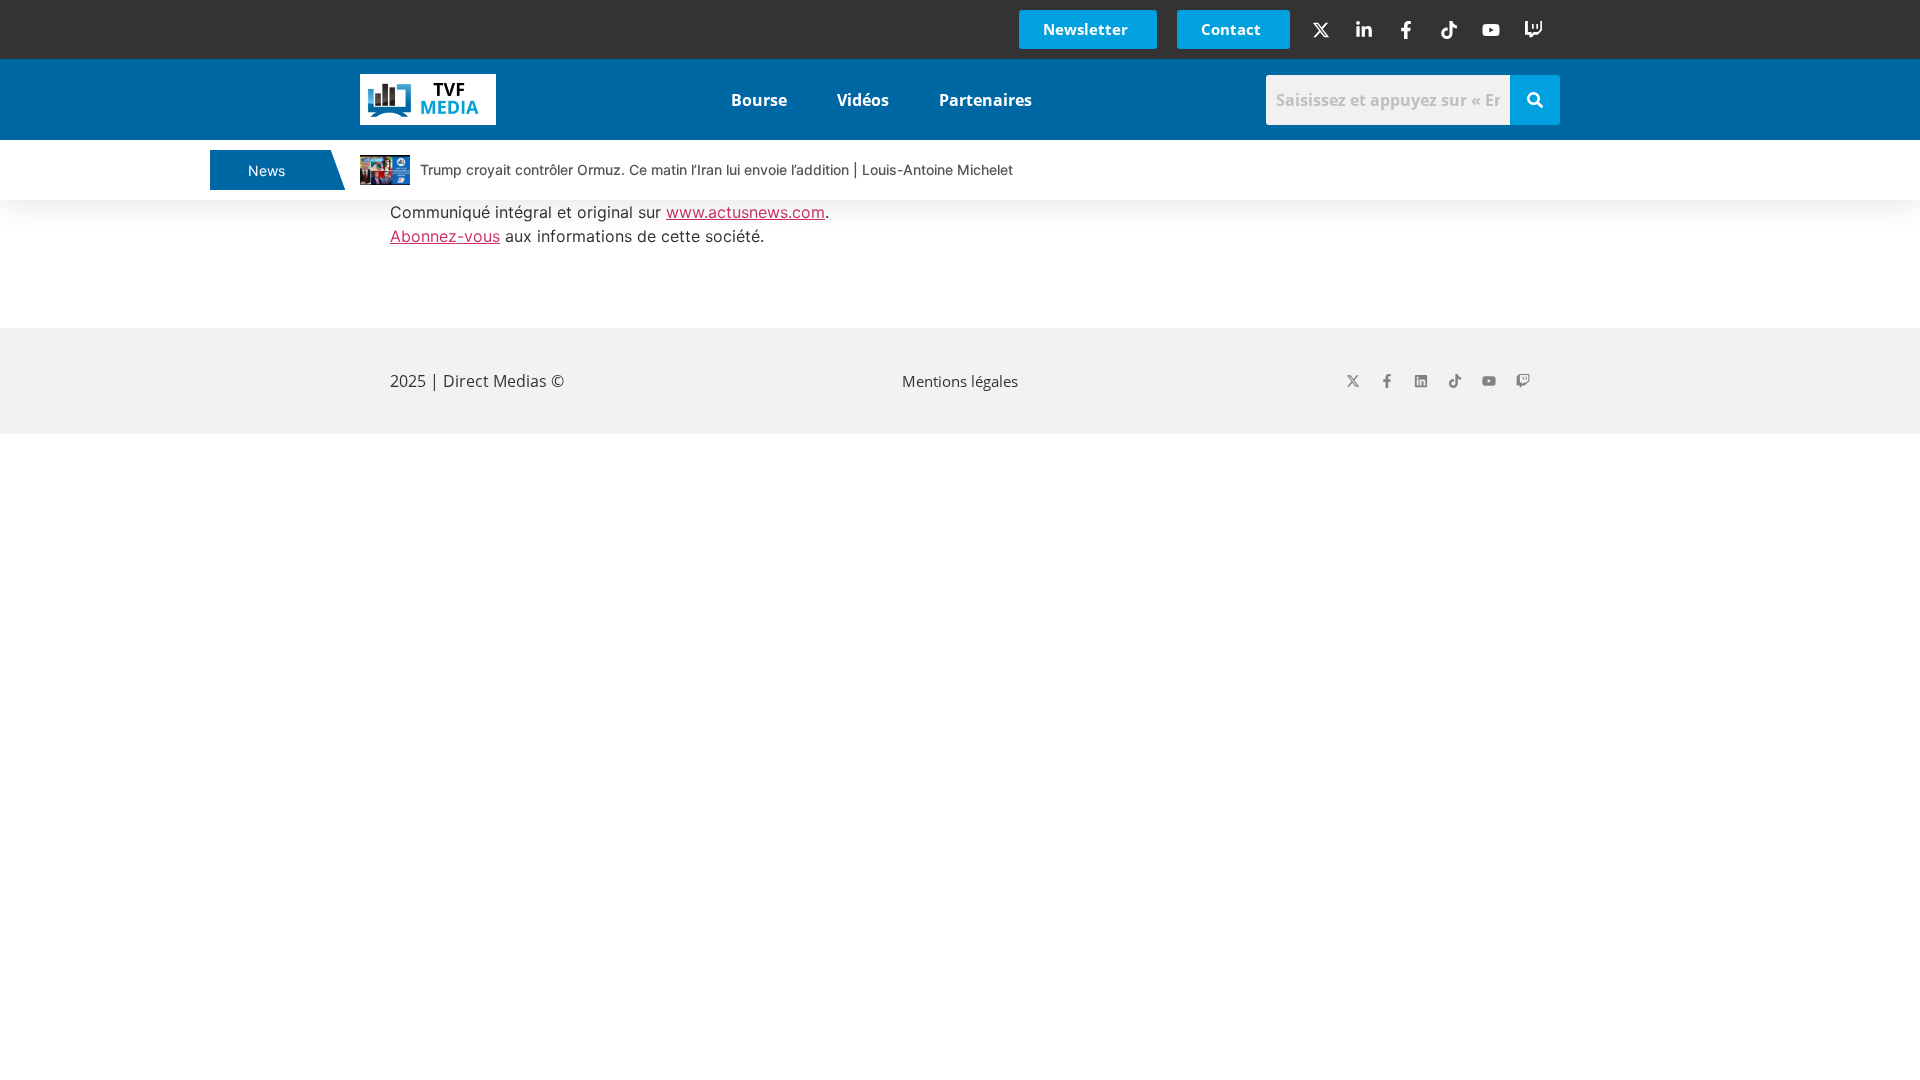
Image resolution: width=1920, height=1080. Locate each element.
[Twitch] (1523, 381)
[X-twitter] (1353, 381)
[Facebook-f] (1387, 381)
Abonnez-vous (445, 236)
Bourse (759, 100)
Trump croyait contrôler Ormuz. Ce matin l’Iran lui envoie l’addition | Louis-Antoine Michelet (716, 169)
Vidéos (863, 100)
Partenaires (985, 100)
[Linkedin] (1421, 381)
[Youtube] (1489, 381)
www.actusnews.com (745, 212)
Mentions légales (960, 381)
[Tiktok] (1455, 381)
